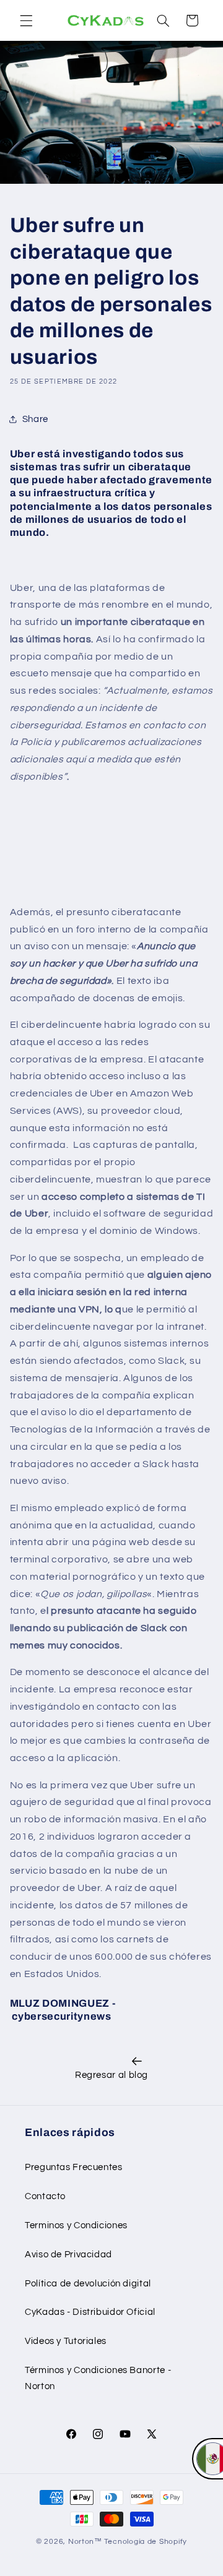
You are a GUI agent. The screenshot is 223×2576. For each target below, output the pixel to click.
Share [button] (35, 419)
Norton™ (85, 2542)
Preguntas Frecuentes (74, 2167)
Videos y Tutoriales (66, 2341)
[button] (26, 20)
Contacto (45, 2196)
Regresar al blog (111, 2075)
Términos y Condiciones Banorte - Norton (98, 2378)
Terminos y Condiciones (76, 2225)
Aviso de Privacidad (68, 2255)
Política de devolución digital (88, 2284)
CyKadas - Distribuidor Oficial (90, 2312)
